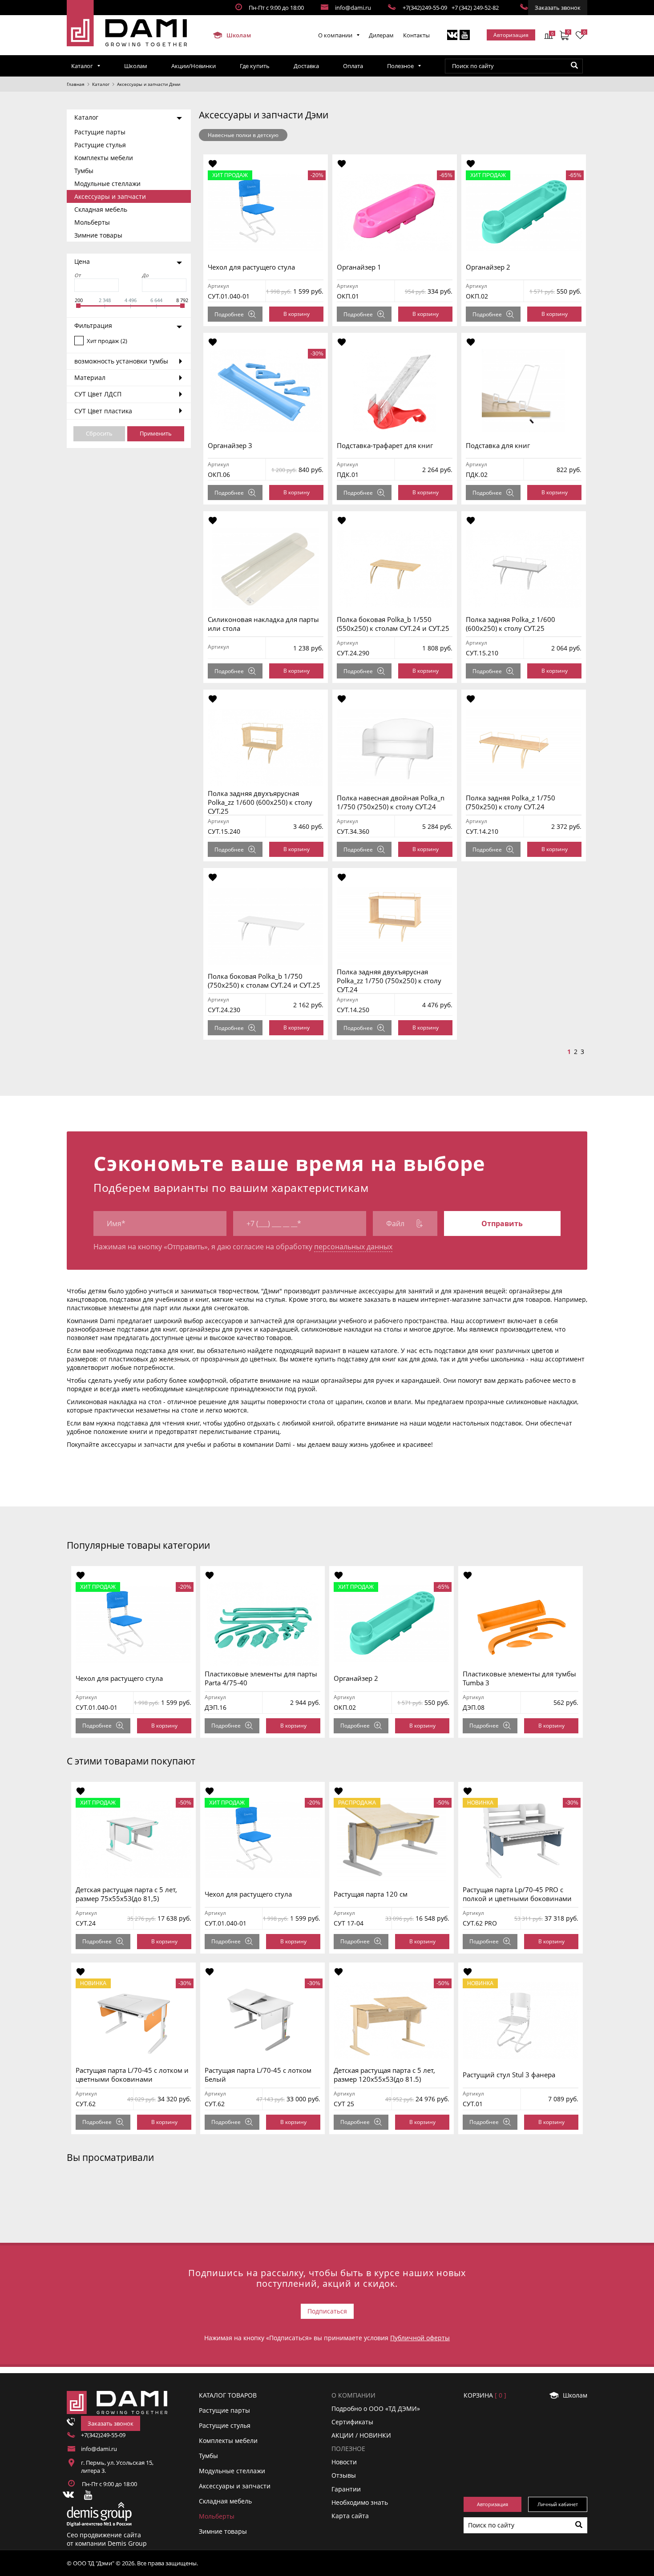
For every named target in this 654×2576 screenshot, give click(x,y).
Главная (76, 84)
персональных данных (353, 1247)
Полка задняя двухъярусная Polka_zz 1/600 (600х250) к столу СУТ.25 (260, 802)
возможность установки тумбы (121, 361)
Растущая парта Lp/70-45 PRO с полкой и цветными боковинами (517, 1894)
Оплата (353, 66)
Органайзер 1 (359, 267)
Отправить (502, 1223)
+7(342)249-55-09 (425, 8)
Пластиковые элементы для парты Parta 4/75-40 (261, 1678)
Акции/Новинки (194, 66)
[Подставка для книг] (524, 391)
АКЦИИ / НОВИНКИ (361, 2435)
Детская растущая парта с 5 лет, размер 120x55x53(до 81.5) (384, 2075)
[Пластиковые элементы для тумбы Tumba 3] (521, 1624)
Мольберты (92, 222)
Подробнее (229, 314)
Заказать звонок (558, 8)
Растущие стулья (100, 145)
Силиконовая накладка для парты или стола (263, 624)
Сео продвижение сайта (104, 2535)
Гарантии (346, 2489)
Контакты (416, 35)
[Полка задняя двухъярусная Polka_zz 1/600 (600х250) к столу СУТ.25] (266, 747)
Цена (82, 261)
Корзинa (485, 2395)
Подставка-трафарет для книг (385, 445)
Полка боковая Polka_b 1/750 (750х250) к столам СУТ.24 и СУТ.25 (264, 981)
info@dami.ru (353, 8)
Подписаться (327, 2311)
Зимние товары (98, 235)
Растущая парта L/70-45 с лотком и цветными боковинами (132, 2075)
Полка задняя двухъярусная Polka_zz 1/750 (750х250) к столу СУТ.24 (389, 981)
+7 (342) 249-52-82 (475, 8)
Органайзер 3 (230, 445)
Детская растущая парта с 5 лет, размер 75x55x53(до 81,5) (126, 1894)
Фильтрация (93, 325)
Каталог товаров (228, 2395)
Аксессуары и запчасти (110, 196)
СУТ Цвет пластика (103, 411)
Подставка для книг (498, 445)
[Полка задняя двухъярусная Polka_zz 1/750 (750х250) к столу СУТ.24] (395, 926)
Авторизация (511, 35)
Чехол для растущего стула (251, 267)
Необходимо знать (360, 2502)
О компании (335, 35)
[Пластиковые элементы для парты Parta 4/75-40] (262, 1624)
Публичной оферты (420, 2338)
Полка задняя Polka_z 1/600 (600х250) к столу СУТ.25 (511, 624)
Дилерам (381, 35)
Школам (238, 35)
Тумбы (84, 171)
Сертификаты (352, 2422)
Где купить (255, 66)
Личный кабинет (558, 2504)
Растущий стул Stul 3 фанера (509, 2075)
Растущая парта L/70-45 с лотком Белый (258, 2075)
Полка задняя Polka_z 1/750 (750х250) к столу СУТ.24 (511, 802)
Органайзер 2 (488, 267)
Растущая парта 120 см (371, 1894)
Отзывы (344, 2475)
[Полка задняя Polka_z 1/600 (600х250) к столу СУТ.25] (524, 569)
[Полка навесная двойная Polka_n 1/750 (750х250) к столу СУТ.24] (395, 747)
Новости (344, 2462)
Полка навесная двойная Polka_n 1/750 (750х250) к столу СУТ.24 (391, 802)
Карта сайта (350, 2516)
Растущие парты (100, 132)
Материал (90, 378)
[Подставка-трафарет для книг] (395, 391)
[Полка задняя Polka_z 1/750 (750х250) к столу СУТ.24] (524, 747)
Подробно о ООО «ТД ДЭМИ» (376, 2408)
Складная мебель (101, 209)
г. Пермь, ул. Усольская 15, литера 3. (117, 2467)
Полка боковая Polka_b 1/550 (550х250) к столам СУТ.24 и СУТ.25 (393, 624)
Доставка (306, 66)
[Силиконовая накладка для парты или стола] (266, 569)
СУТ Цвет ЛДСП (98, 394)
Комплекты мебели (104, 158)
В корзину (297, 314)
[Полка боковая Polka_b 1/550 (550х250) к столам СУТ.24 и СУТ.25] (395, 569)
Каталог (82, 66)
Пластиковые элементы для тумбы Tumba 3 (519, 1678)
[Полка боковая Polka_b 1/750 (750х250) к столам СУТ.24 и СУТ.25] (266, 926)
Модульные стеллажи (107, 184)
